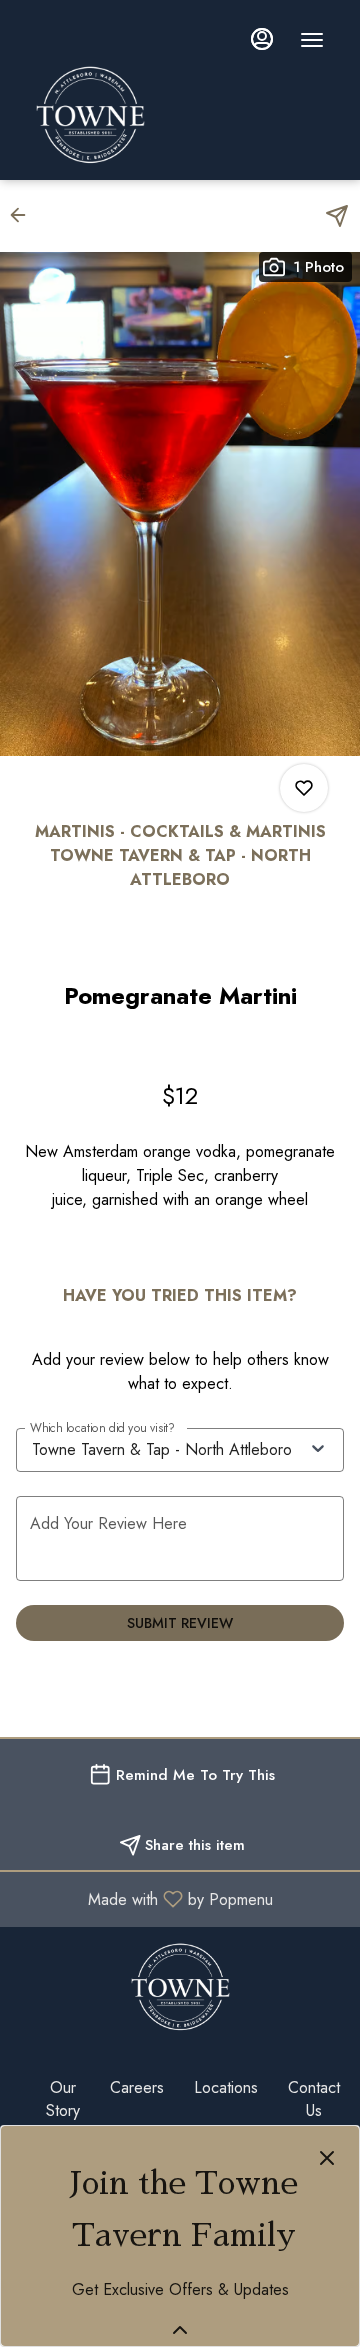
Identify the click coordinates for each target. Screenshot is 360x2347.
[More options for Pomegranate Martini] (304, 788)
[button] (24, 215)
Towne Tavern (180, 1987)
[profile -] (262, 39)
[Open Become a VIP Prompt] (180, 2330)
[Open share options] (337, 216)
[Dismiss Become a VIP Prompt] (327, 2158)
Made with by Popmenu (144, 1898)
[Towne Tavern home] (186, 115)
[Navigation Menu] (312, 40)
